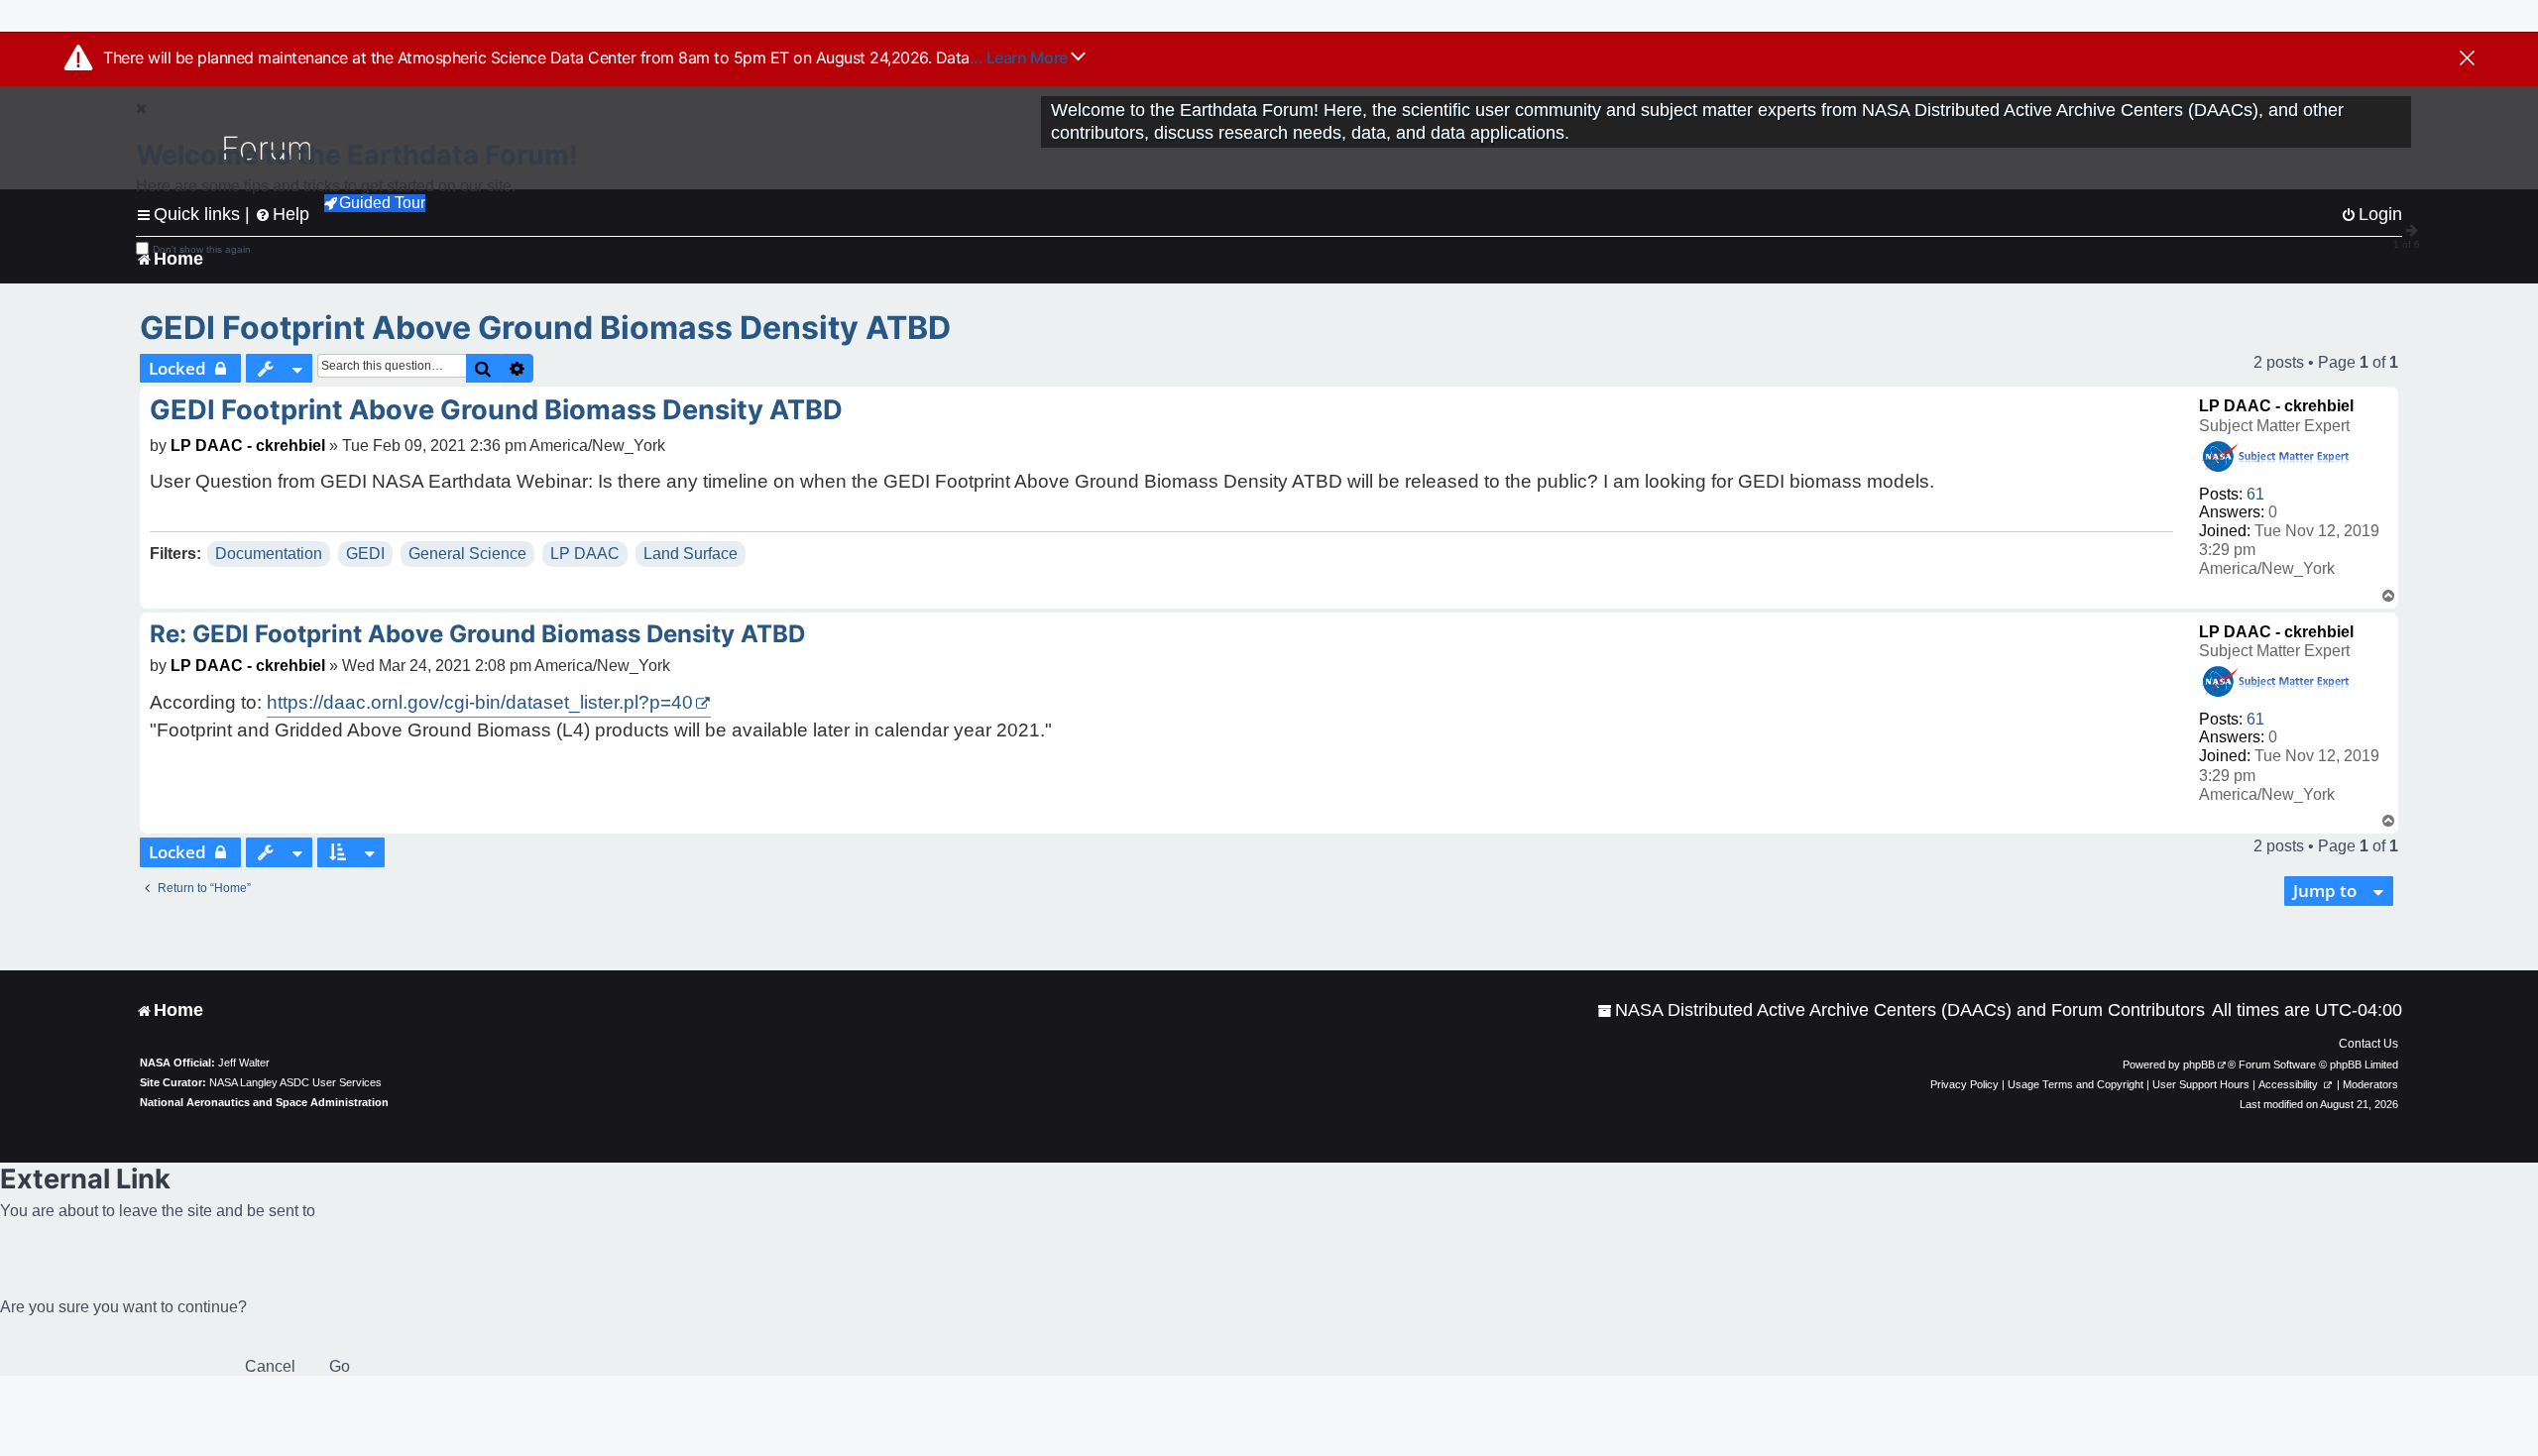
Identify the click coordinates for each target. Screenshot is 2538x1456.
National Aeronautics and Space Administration (264, 1102)
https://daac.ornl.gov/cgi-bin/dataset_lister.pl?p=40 (480, 702)
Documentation (269, 554)
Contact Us (2368, 1044)
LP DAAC (585, 554)
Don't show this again (202, 249)
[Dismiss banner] (2467, 59)
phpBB (2199, 1064)
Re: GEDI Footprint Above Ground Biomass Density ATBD (477, 634)
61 (2255, 494)
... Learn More (1021, 57)
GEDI (365, 554)
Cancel (270, 1366)
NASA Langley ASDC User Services (295, 1082)
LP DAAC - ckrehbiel (2276, 406)
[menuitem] (1901, 1010)
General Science (467, 554)
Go (340, 1366)
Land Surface (691, 554)
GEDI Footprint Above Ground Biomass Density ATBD (545, 328)
